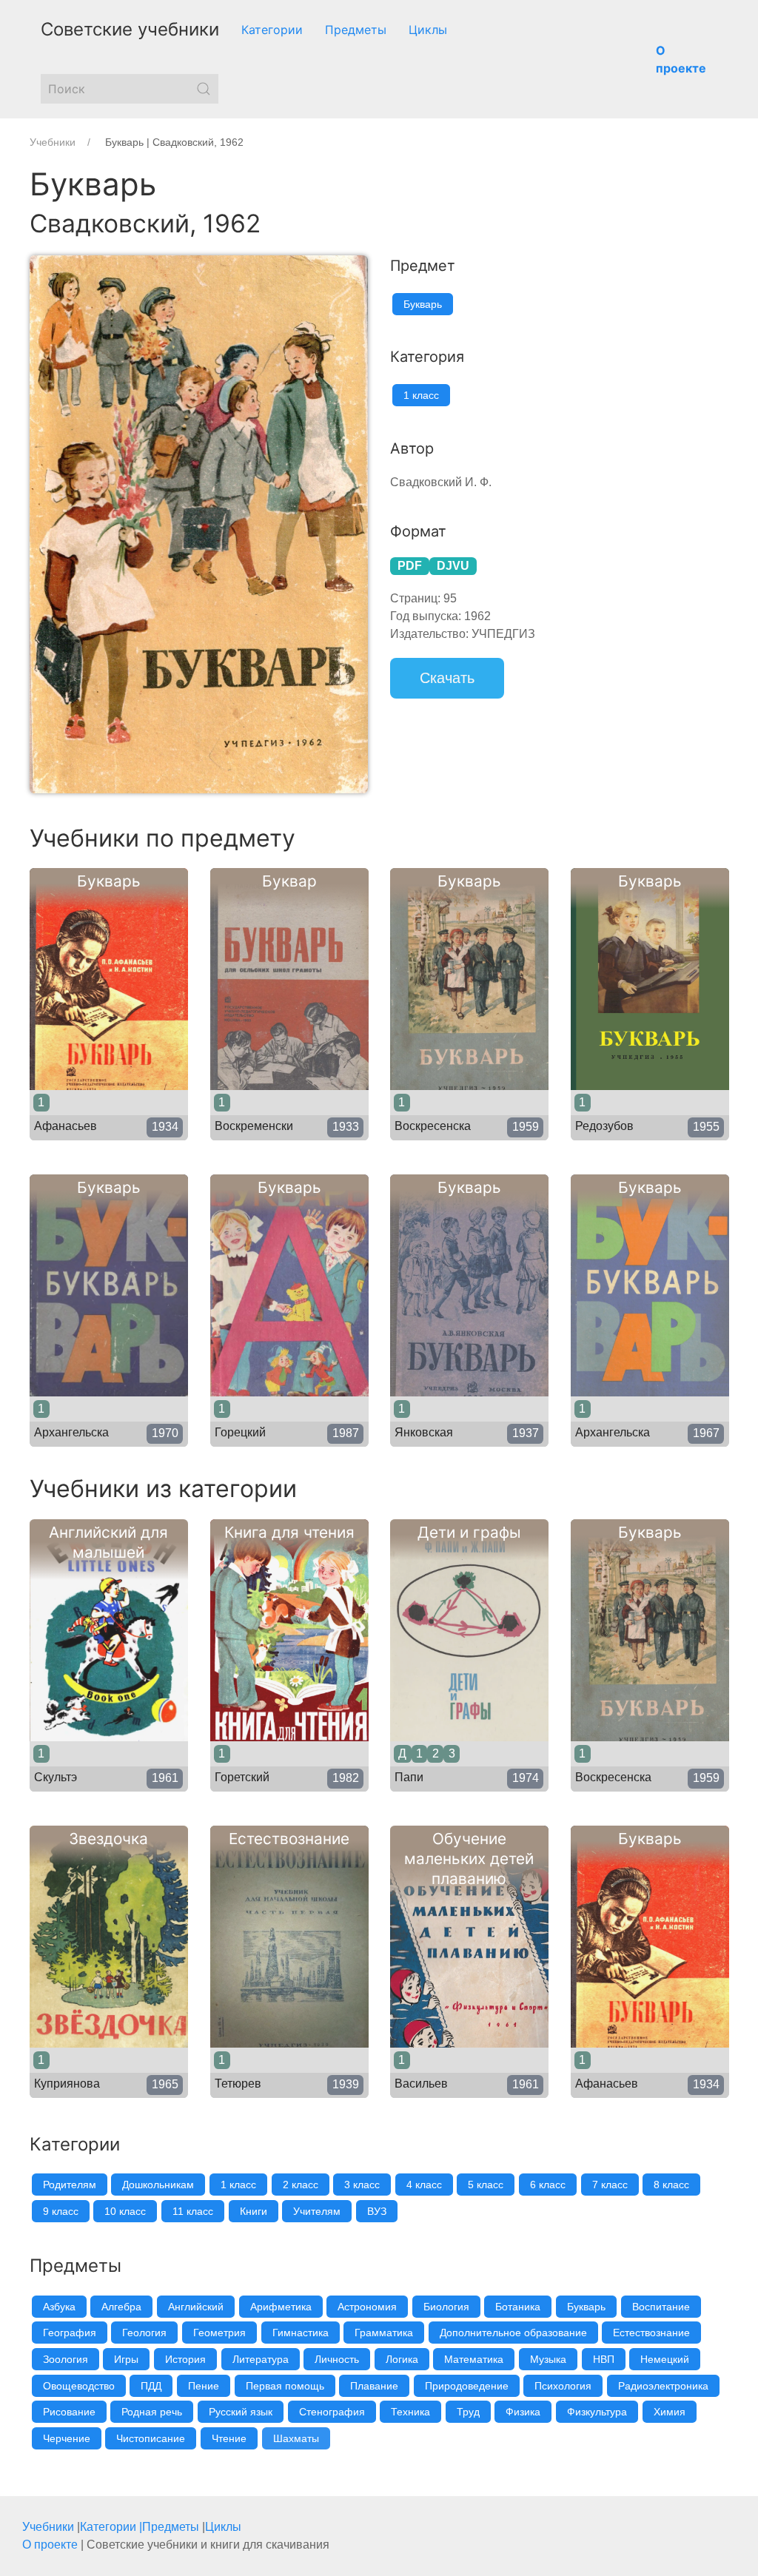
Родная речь (152, 2412)
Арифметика (281, 2307)
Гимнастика (301, 2333)
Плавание (374, 2386)
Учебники (48, 2527)
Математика (474, 2359)
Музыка (548, 2359)
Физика (523, 2412)
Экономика (372, 2438)
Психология (563, 2386)
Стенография (332, 2412)
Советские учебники (130, 29)
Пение (204, 2386)
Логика (402, 2359)
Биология (446, 2307)
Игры (126, 2359)
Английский (196, 2307)
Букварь (423, 304)
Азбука (59, 2307)
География (70, 2333)
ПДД (151, 2386)
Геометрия (219, 2333)
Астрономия (367, 2307)
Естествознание (651, 2333)
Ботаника (518, 2307)
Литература (261, 2359)
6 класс (548, 2185)
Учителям (317, 2211)
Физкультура (597, 2412)
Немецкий (665, 2359)
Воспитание (661, 2307)
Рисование (69, 2412)
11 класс (193, 2211)
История (185, 2359)
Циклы (428, 30)
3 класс (362, 2185)
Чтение (229, 2438)
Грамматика (384, 2333)
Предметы (356, 30)
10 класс (125, 2211)
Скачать (447, 678)
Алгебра (121, 2307)
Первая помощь (285, 2386)
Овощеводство (79, 2386)
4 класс (424, 2185)
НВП (604, 2359)
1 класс (421, 395)
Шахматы (296, 2438)
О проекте (50, 2545)
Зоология (66, 2359)
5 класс (486, 2185)
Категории (272, 30)
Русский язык (241, 2412)
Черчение (67, 2438)
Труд (468, 2412)
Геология (144, 2333)
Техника (410, 2412)
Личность (337, 2359)
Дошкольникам (158, 2185)
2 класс (301, 2185)
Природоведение (467, 2386)
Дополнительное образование (513, 2333)
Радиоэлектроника (663, 2386)
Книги (254, 2211)
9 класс (61, 2211)
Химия (670, 2412)
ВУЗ (377, 2211)
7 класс (610, 2185)
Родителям (70, 2185)
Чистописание (151, 2438)
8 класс (671, 2185)
